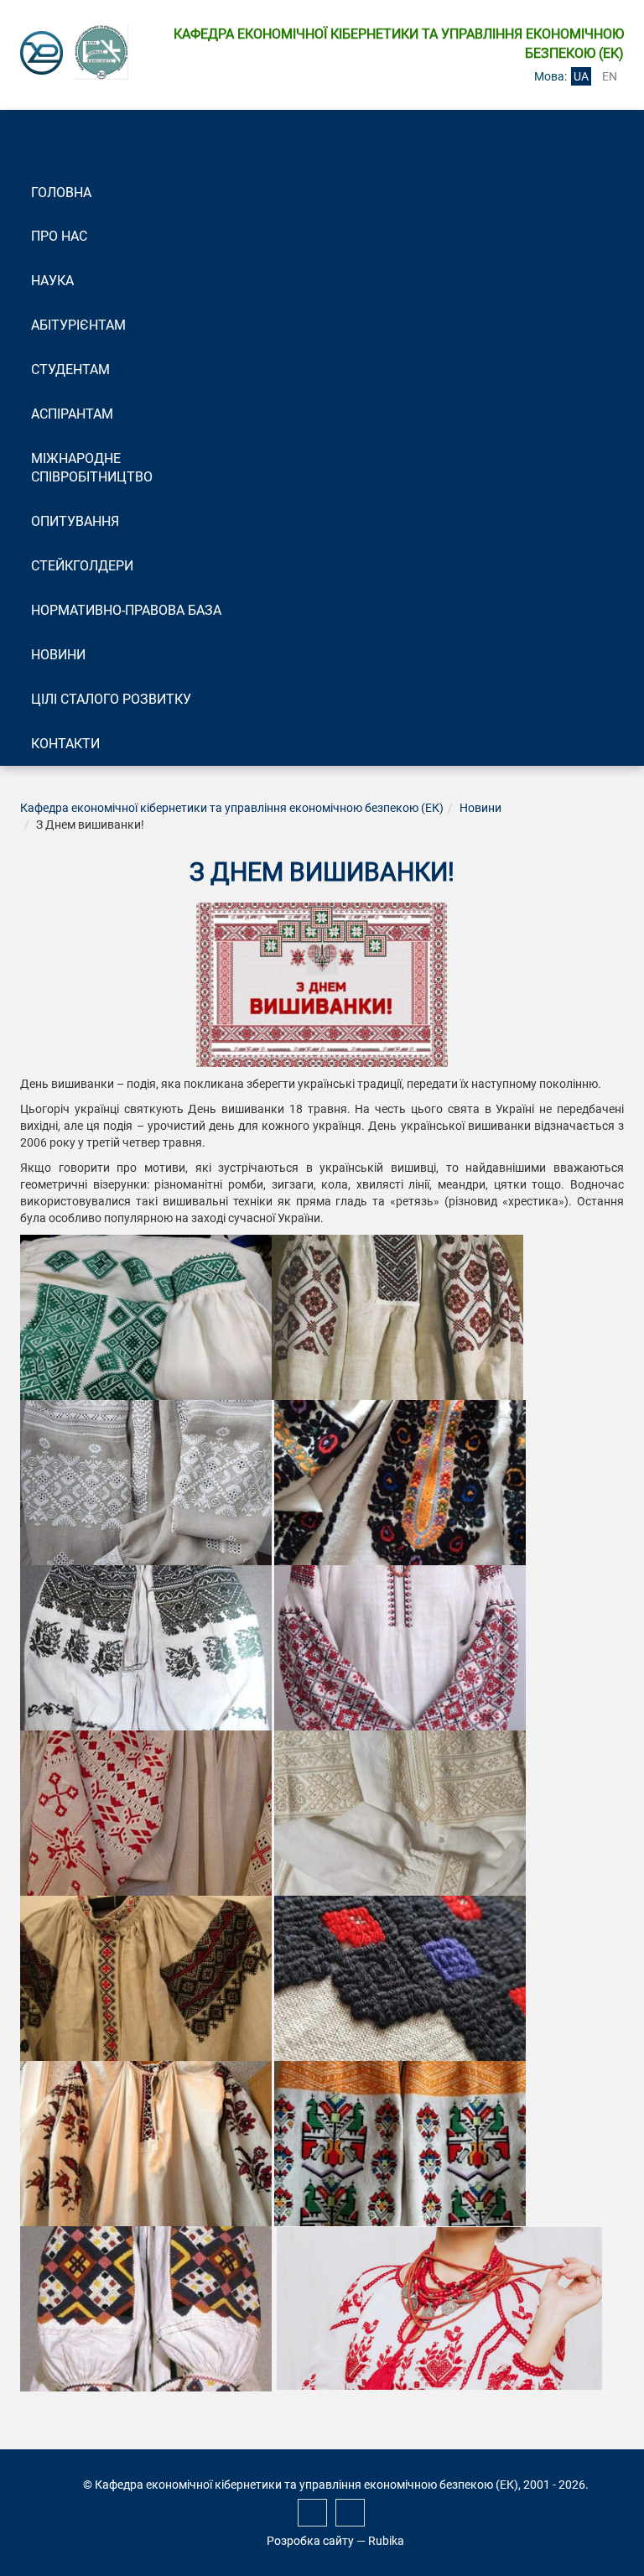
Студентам (70, 369)
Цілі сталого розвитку (111, 699)
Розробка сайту (310, 2541)
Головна (61, 193)
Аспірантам (72, 414)
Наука (52, 281)
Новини (58, 655)
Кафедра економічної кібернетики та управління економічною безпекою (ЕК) (232, 808)
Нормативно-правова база (126, 610)
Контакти (65, 744)
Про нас (59, 236)
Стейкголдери (82, 566)
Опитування (75, 521)
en (610, 76)
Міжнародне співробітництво (92, 468)
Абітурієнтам (78, 325)
